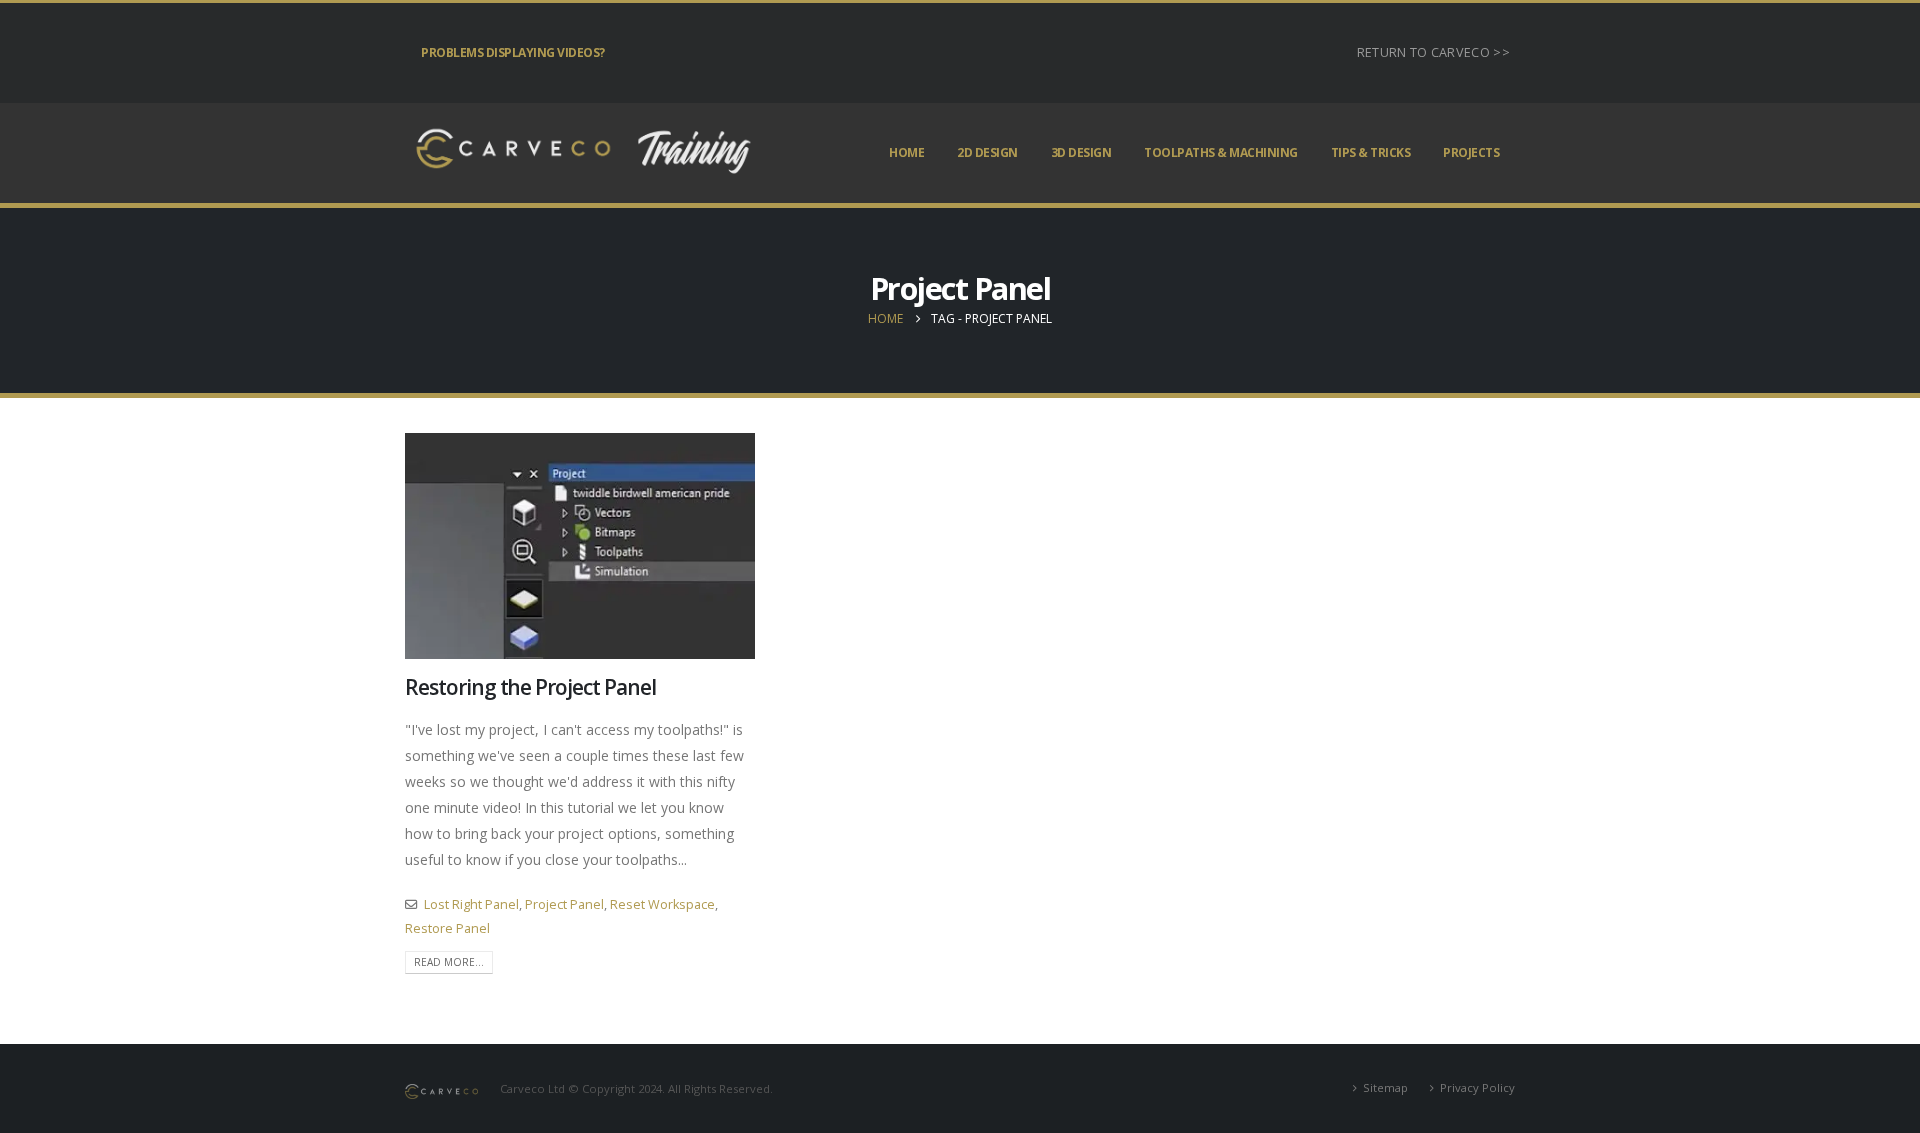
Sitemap (1385, 1087)
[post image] (580, 546)
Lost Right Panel (471, 904)
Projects (1471, 152)
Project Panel (564, 904)
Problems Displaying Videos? (513, 52)
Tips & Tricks (1371, 152)
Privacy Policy (1477, 1087)
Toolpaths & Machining (1221, 152)
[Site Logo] (580, 153)
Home (906, 152)
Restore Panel (447, 928)
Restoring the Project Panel (530, 687)
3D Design (1081, 152)
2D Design (987, 152)
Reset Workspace (662, 904)
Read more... (449, 962)
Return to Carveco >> (1433, 52)
